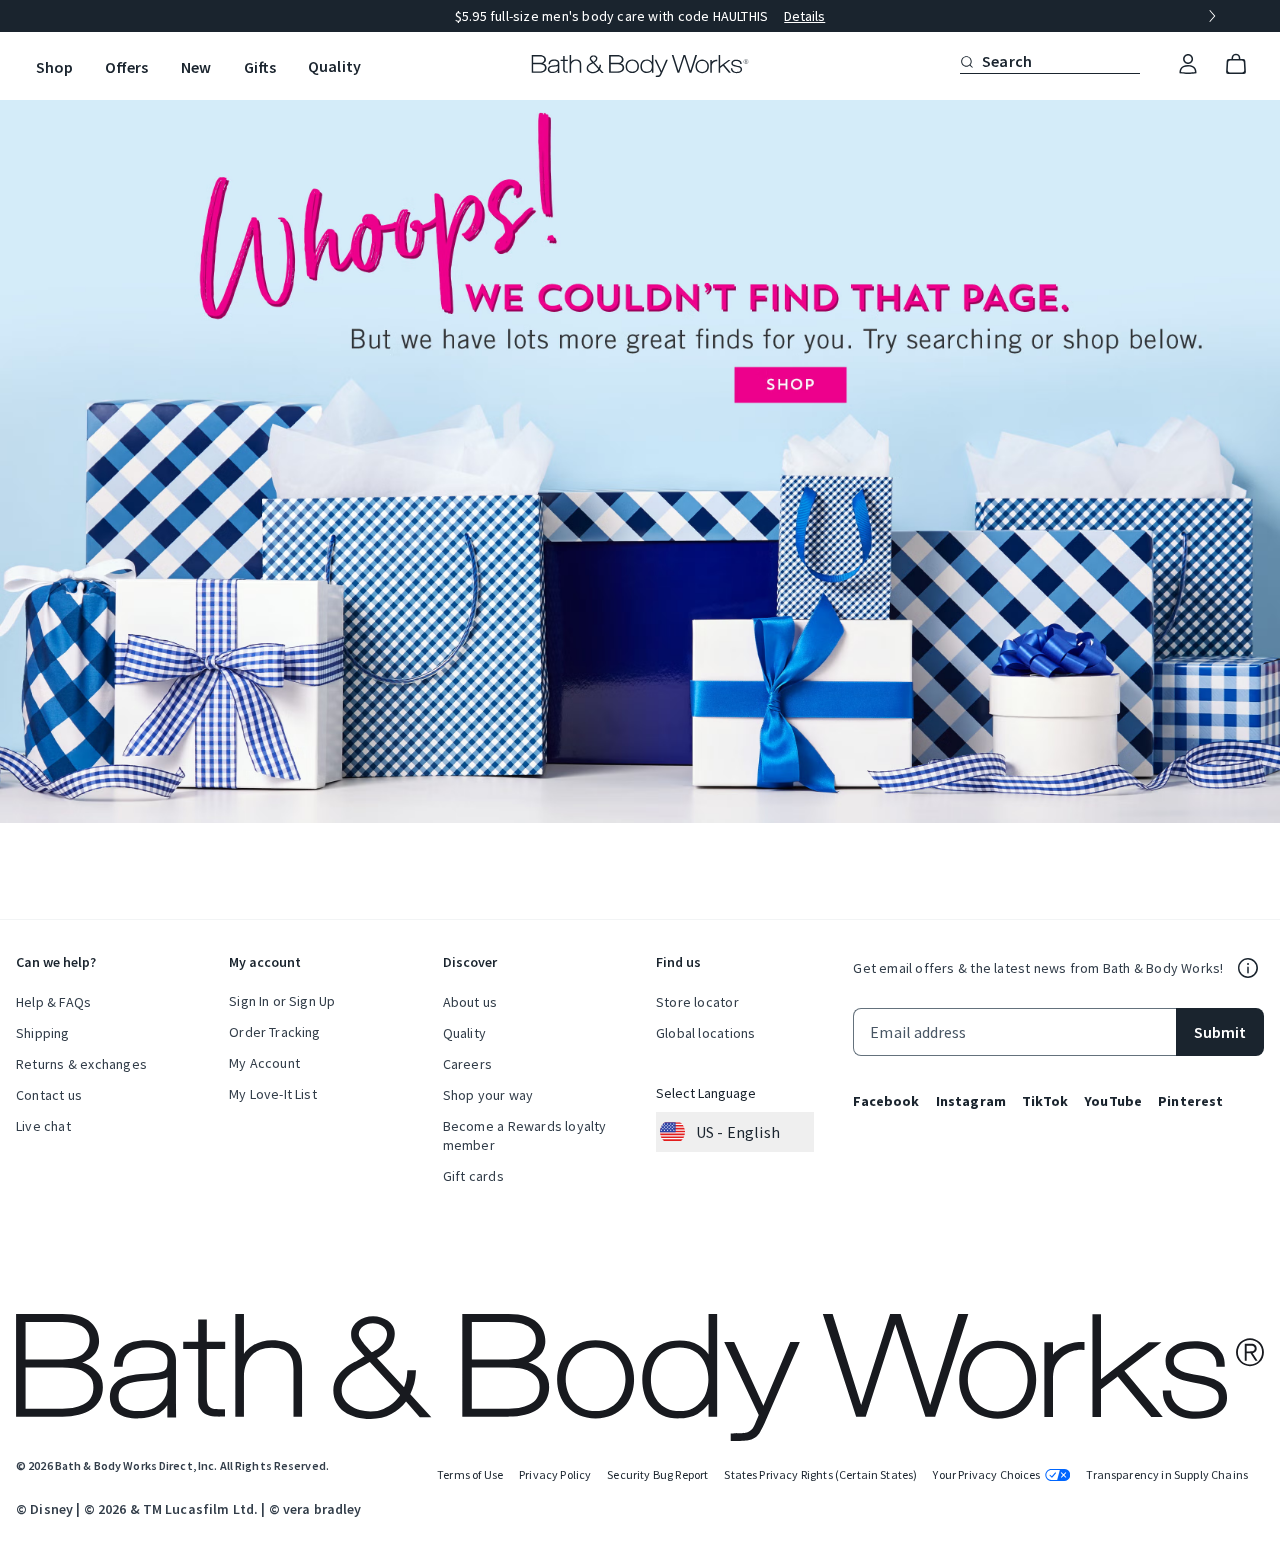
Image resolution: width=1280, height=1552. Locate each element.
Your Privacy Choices (986, 1474)
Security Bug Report (657, 1474)
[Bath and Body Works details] (1248, 968)
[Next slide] (1212, 16)
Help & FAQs (53, 1002)
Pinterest (1190, 1101)
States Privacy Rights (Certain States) (820, 1474)
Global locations (705, 1033)
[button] (967, 61)
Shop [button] (54, 67)
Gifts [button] (260, 67)
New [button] (196, 67)
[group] (640, 16)
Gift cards (473, 1176)
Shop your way (488, 1095)
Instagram (971, 1101)
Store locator (697, 1002)
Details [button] (804, 16)
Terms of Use (470, 1474)
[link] (1188, 65)
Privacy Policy (555, 1474)
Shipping (43, 1033)
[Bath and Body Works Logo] (640, 66)
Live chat (43, 1126)
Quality (464, 1033)
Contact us (49, 1095)
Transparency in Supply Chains (1167, 1474)
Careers (467, 1064)
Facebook (886, 1101)
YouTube (1113, 1101)
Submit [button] (1220, 1032)
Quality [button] (334, 66)
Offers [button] (126, 67)
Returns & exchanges (81, 1064)
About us (470, 1002)
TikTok (1045, 1101)
